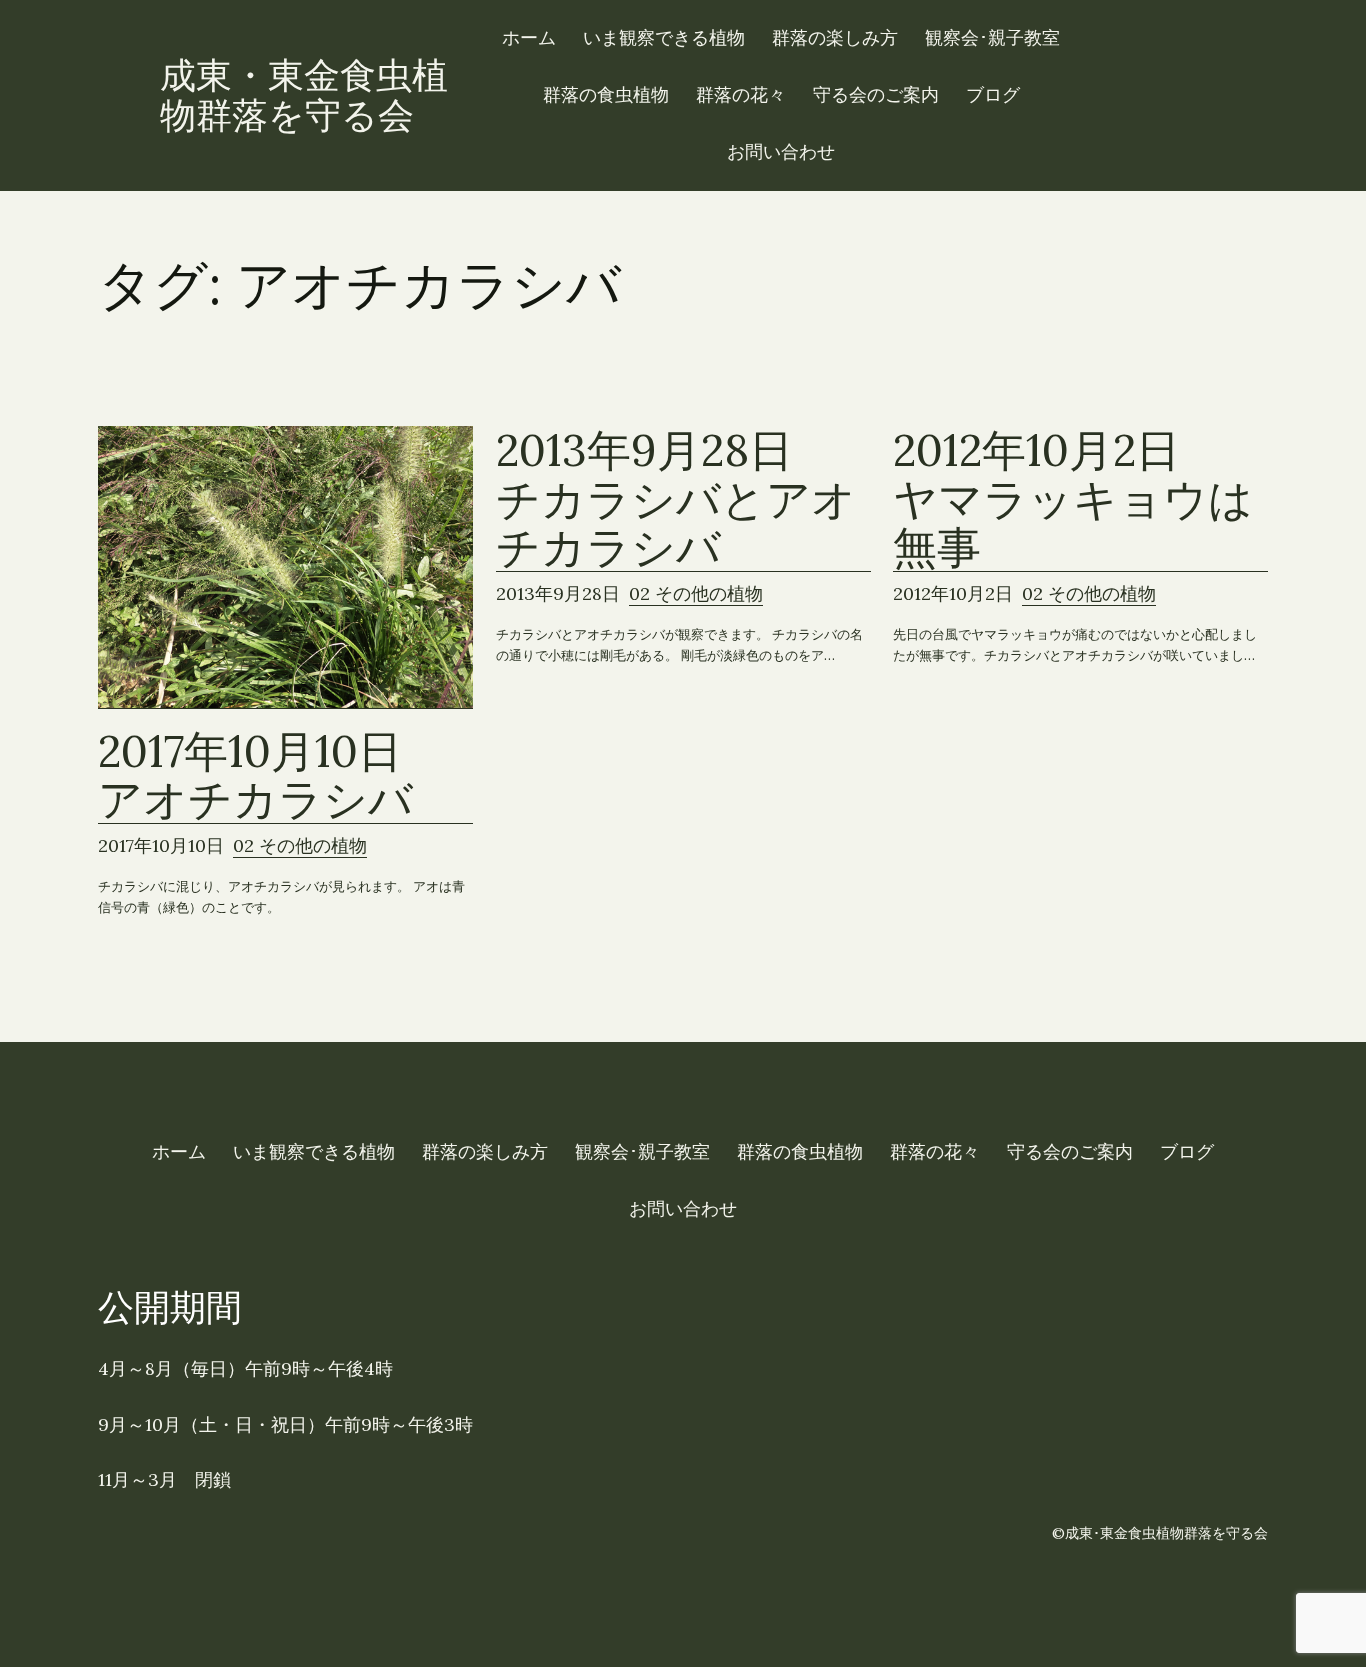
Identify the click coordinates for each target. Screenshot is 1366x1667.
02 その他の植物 (300, 845)
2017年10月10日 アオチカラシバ (272, 776)
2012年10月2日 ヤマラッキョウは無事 (1073, 499)
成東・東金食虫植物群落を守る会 (304, 95)
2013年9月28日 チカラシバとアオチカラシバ (676, 499)
